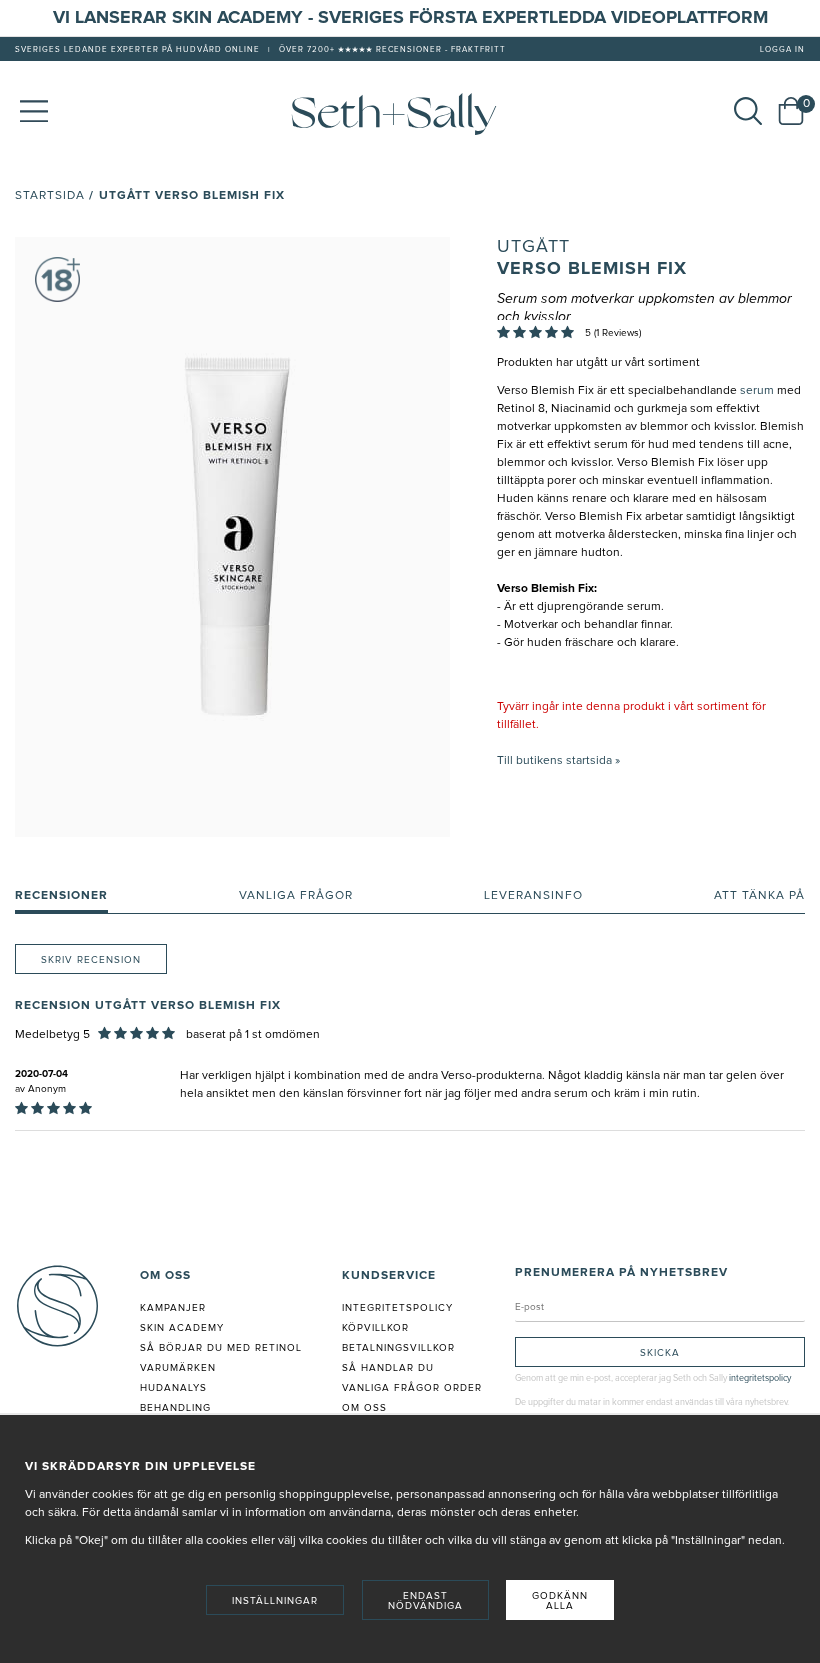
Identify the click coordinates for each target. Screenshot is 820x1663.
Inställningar (275, 1601)
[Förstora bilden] (232, 537)
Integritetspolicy (397, 1308)
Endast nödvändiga (425, 1601)
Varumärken (178, 1368)
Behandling (175, 1408)
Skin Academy (182, 1328)
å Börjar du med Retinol (224, 1348)
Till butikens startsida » (558, 761)
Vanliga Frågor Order (412, 1388)
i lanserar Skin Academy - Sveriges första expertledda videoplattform (416, 18)
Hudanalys (173, 1388)
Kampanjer (173, 1308)
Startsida (50, 196)
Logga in (782, 50)
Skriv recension (91, 960)
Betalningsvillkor (398, 1348)
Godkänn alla (560, 1601)
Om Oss (364, 1408)
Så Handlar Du (388, 1368)
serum (757, 391)
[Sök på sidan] (748, 111)
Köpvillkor (375, 1328)
